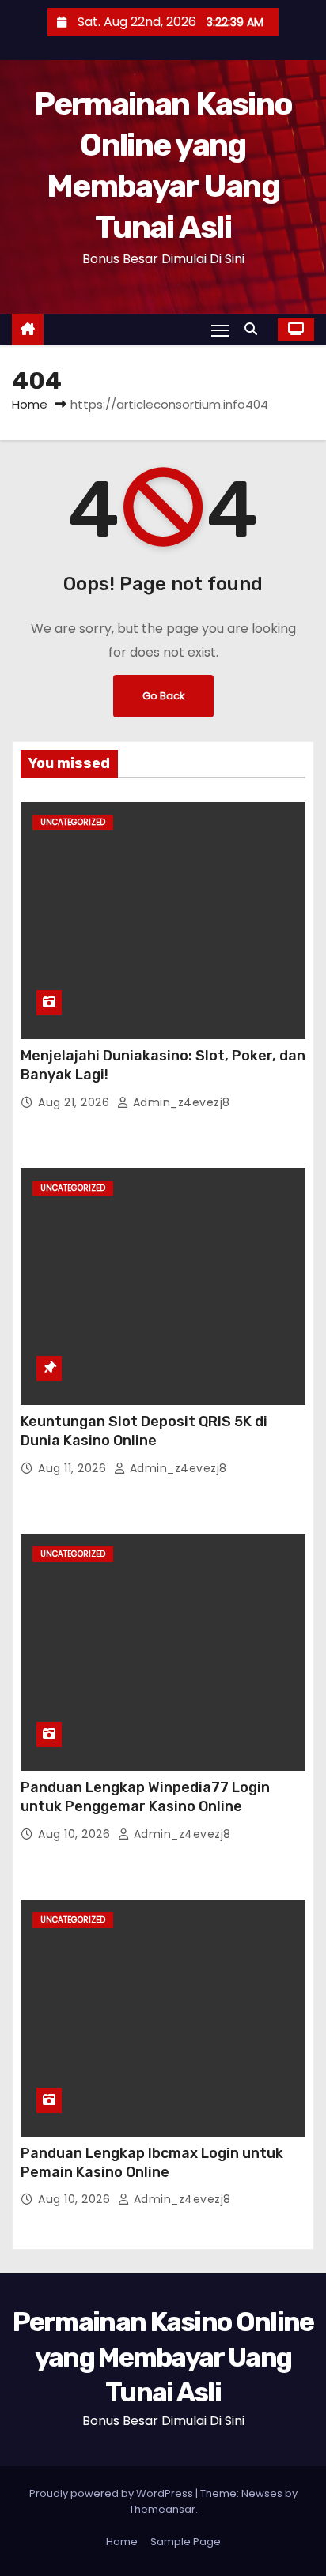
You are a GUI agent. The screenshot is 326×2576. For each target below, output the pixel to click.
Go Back (163, 696)
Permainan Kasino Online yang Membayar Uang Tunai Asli (163, 2357)
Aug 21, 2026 (76, 1102)
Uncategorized (73, 822)
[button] (255, 329)
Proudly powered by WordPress (112, 2493)
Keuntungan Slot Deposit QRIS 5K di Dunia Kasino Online (144, 1431)
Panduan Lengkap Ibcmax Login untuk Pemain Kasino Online (152, 2163)
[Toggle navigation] (220, 330)
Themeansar (162, 2509)
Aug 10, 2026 (76, 1834)
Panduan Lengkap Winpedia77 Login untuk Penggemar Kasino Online (145, 1797)
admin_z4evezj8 (180, 1102)
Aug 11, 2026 (74, 1468)
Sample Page (186, 2542)
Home (30, 404)
